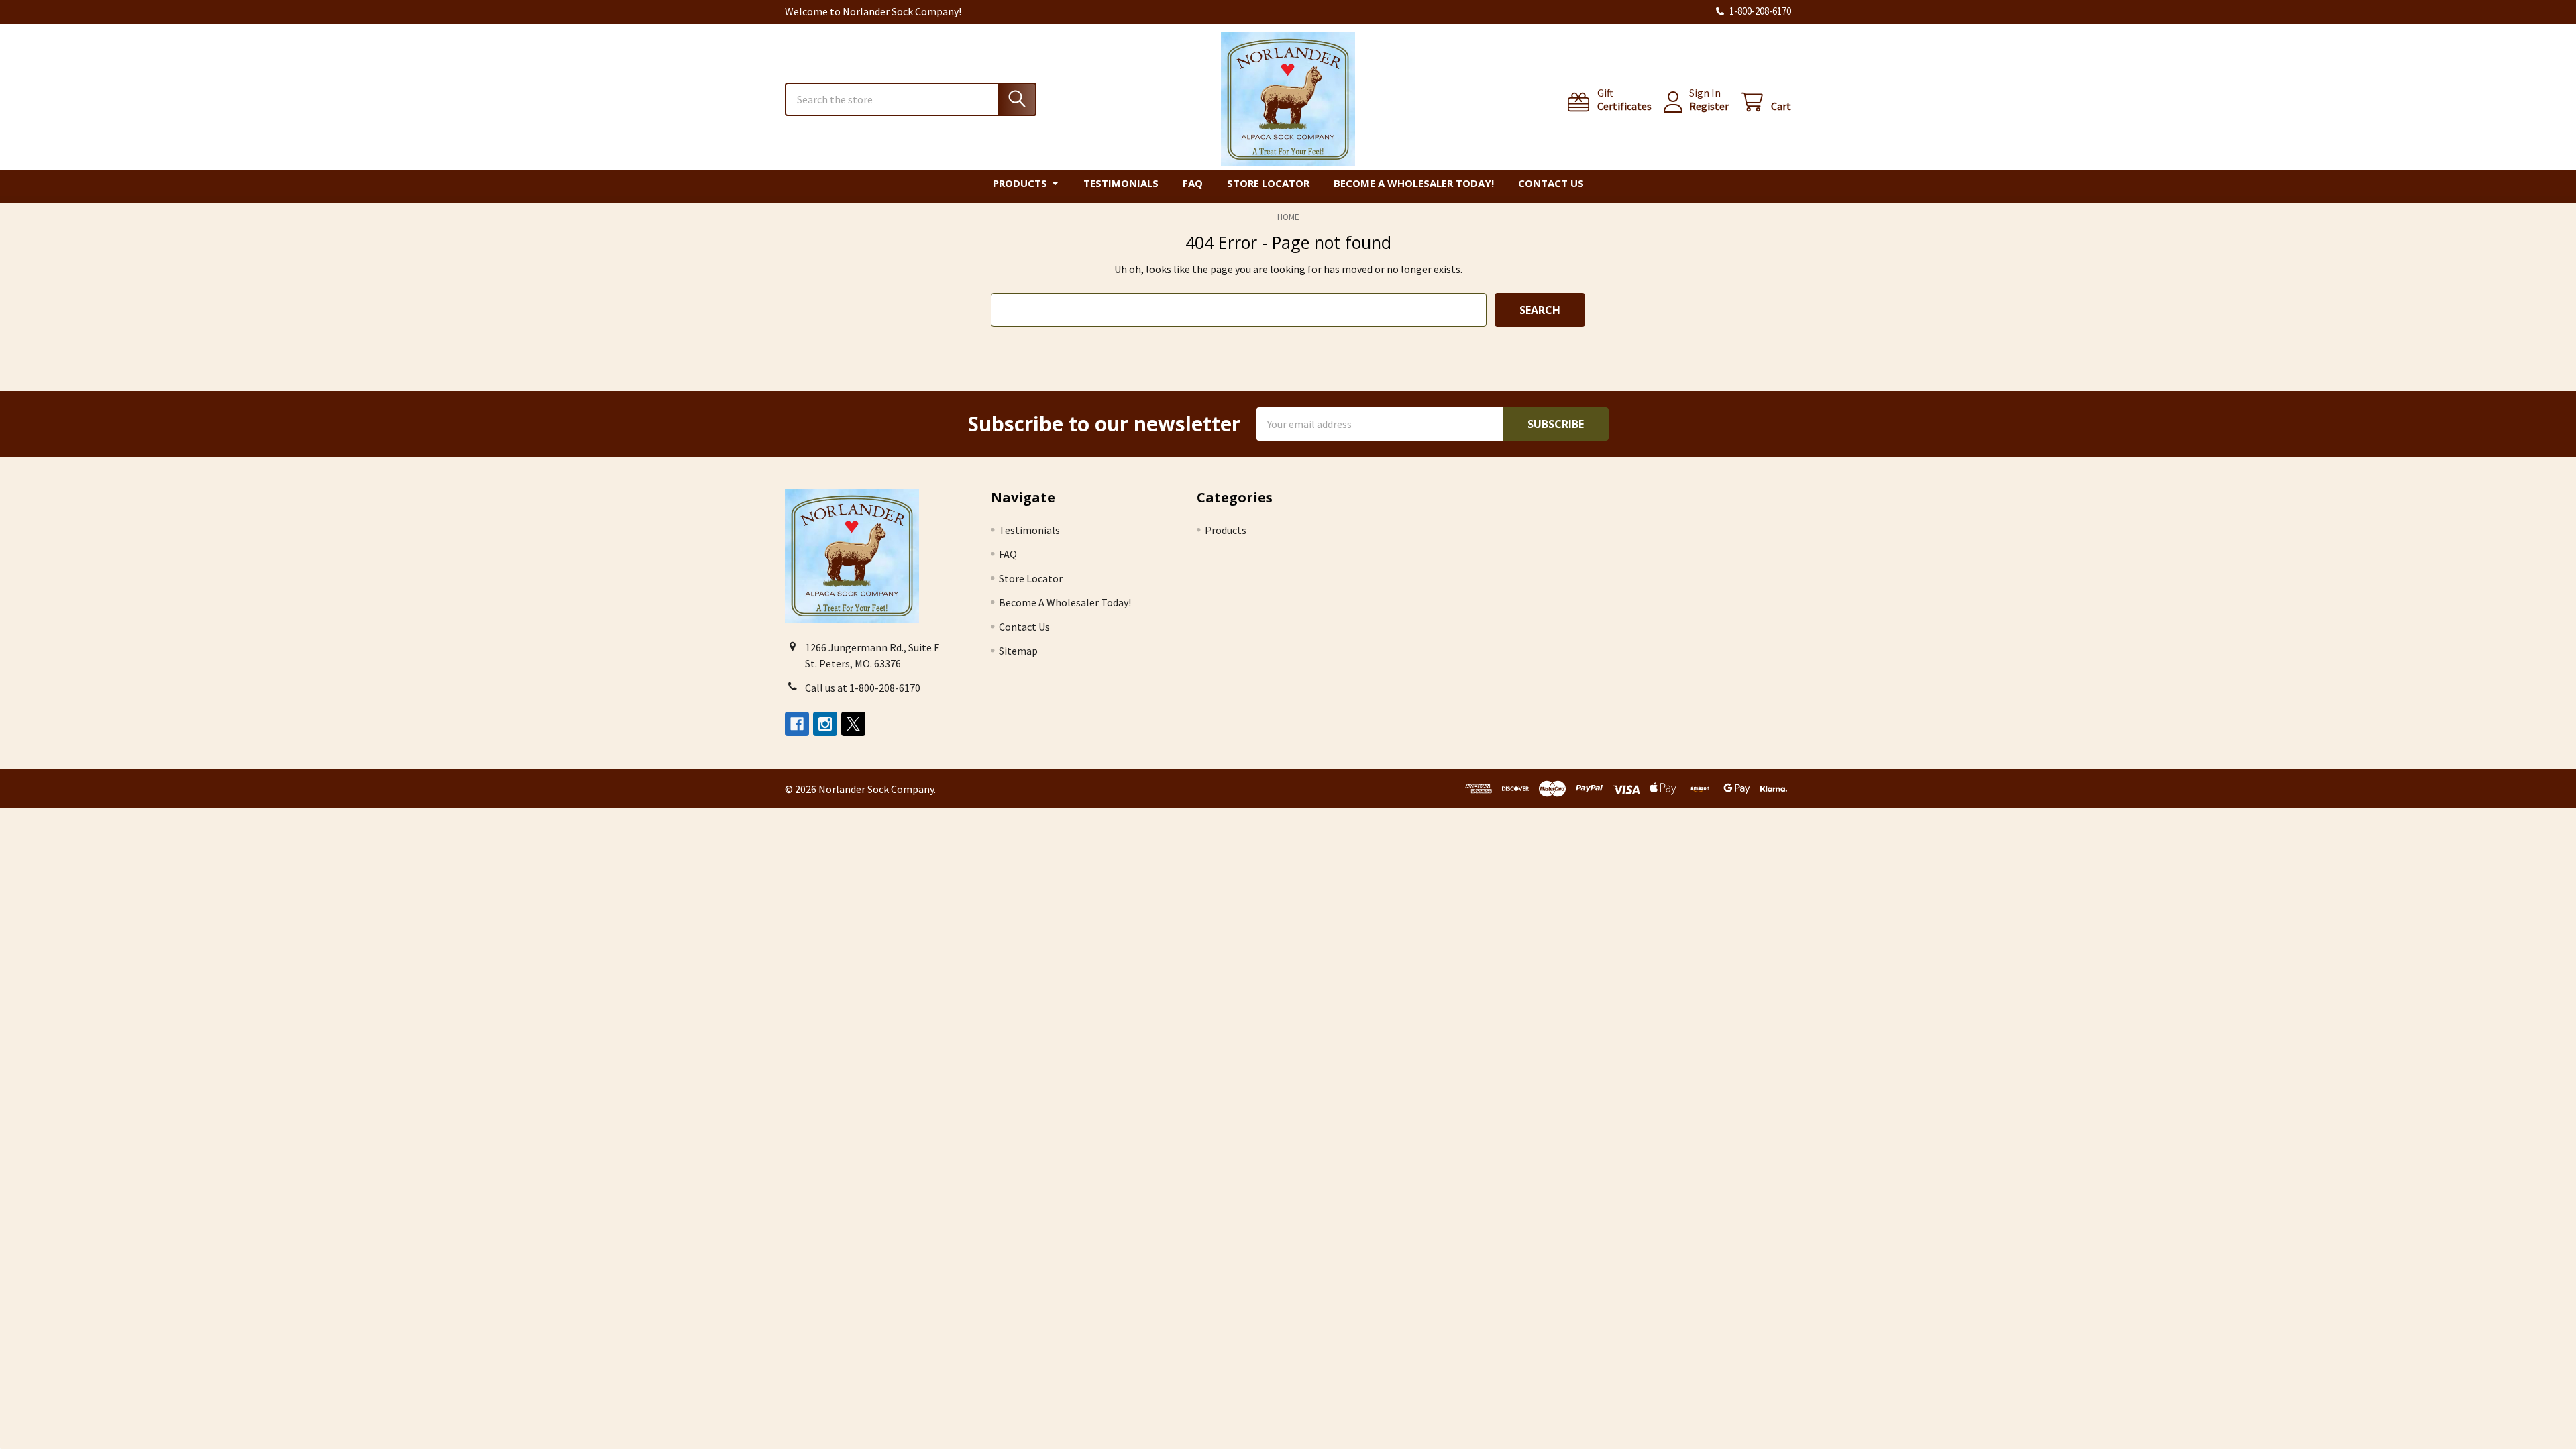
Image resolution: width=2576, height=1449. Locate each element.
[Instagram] (825, 724)
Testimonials (1121, 183)
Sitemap (1018, 651)
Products (1020, 183)
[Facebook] (797, 724)
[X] (853, 724)
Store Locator (1268, 183)
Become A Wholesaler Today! (1414, 183)
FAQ (1193, 183)
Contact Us (1551, 183)
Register (1709, 106)
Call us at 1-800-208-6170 (863, 688)
